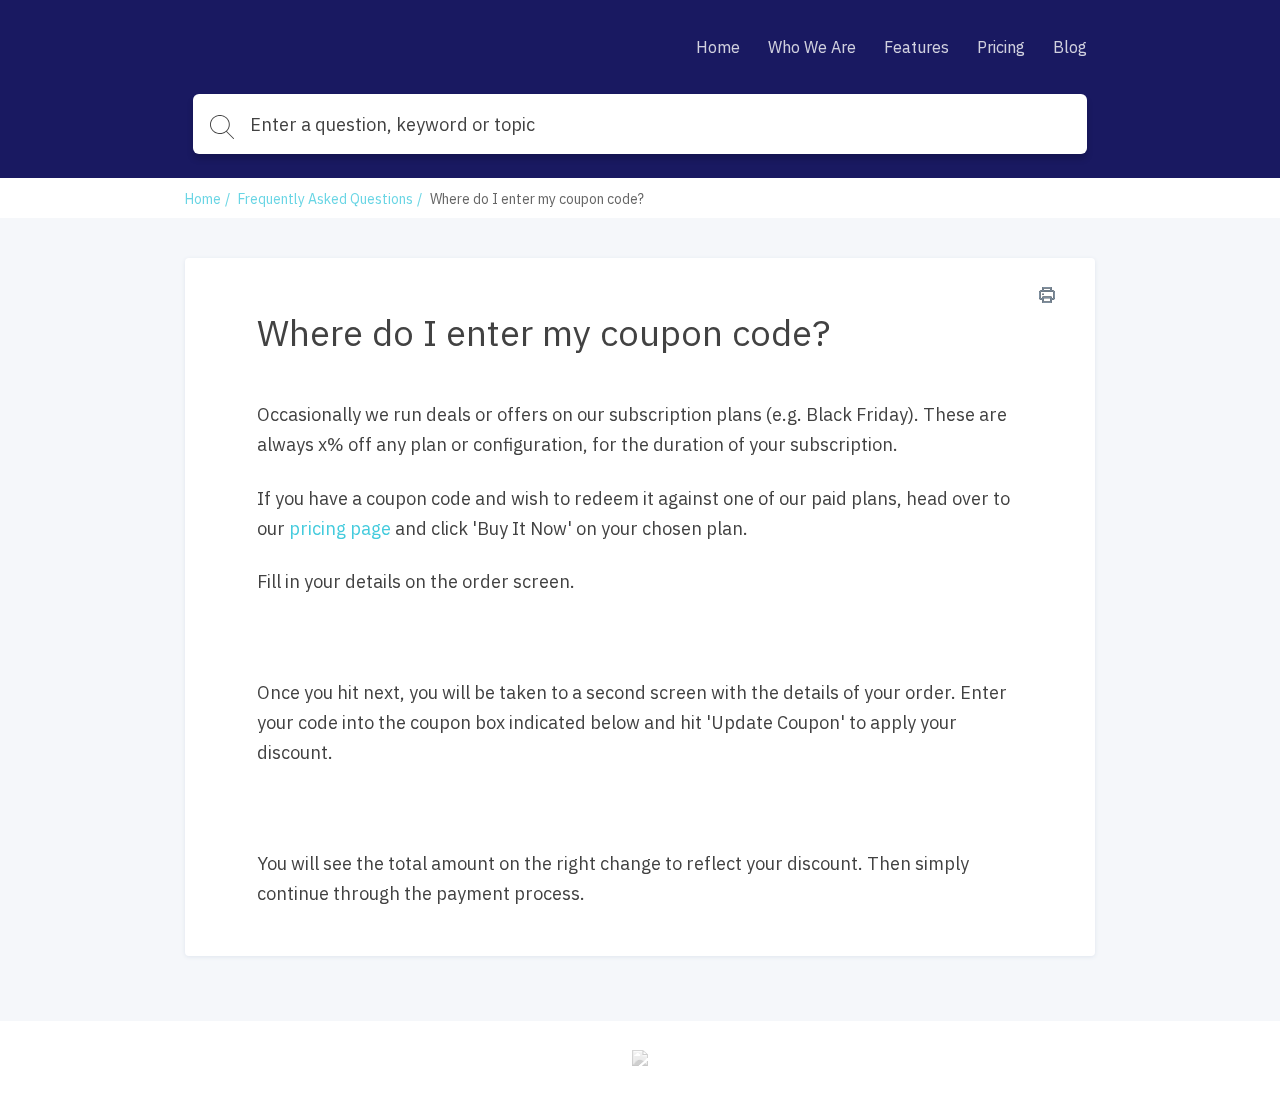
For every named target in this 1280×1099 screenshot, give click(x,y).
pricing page (340, 528)
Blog (1070, 47)
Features (916, 47)
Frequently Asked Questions (325, 199)
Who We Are (812, 47)
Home (718, 47)
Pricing (1001, 47)
